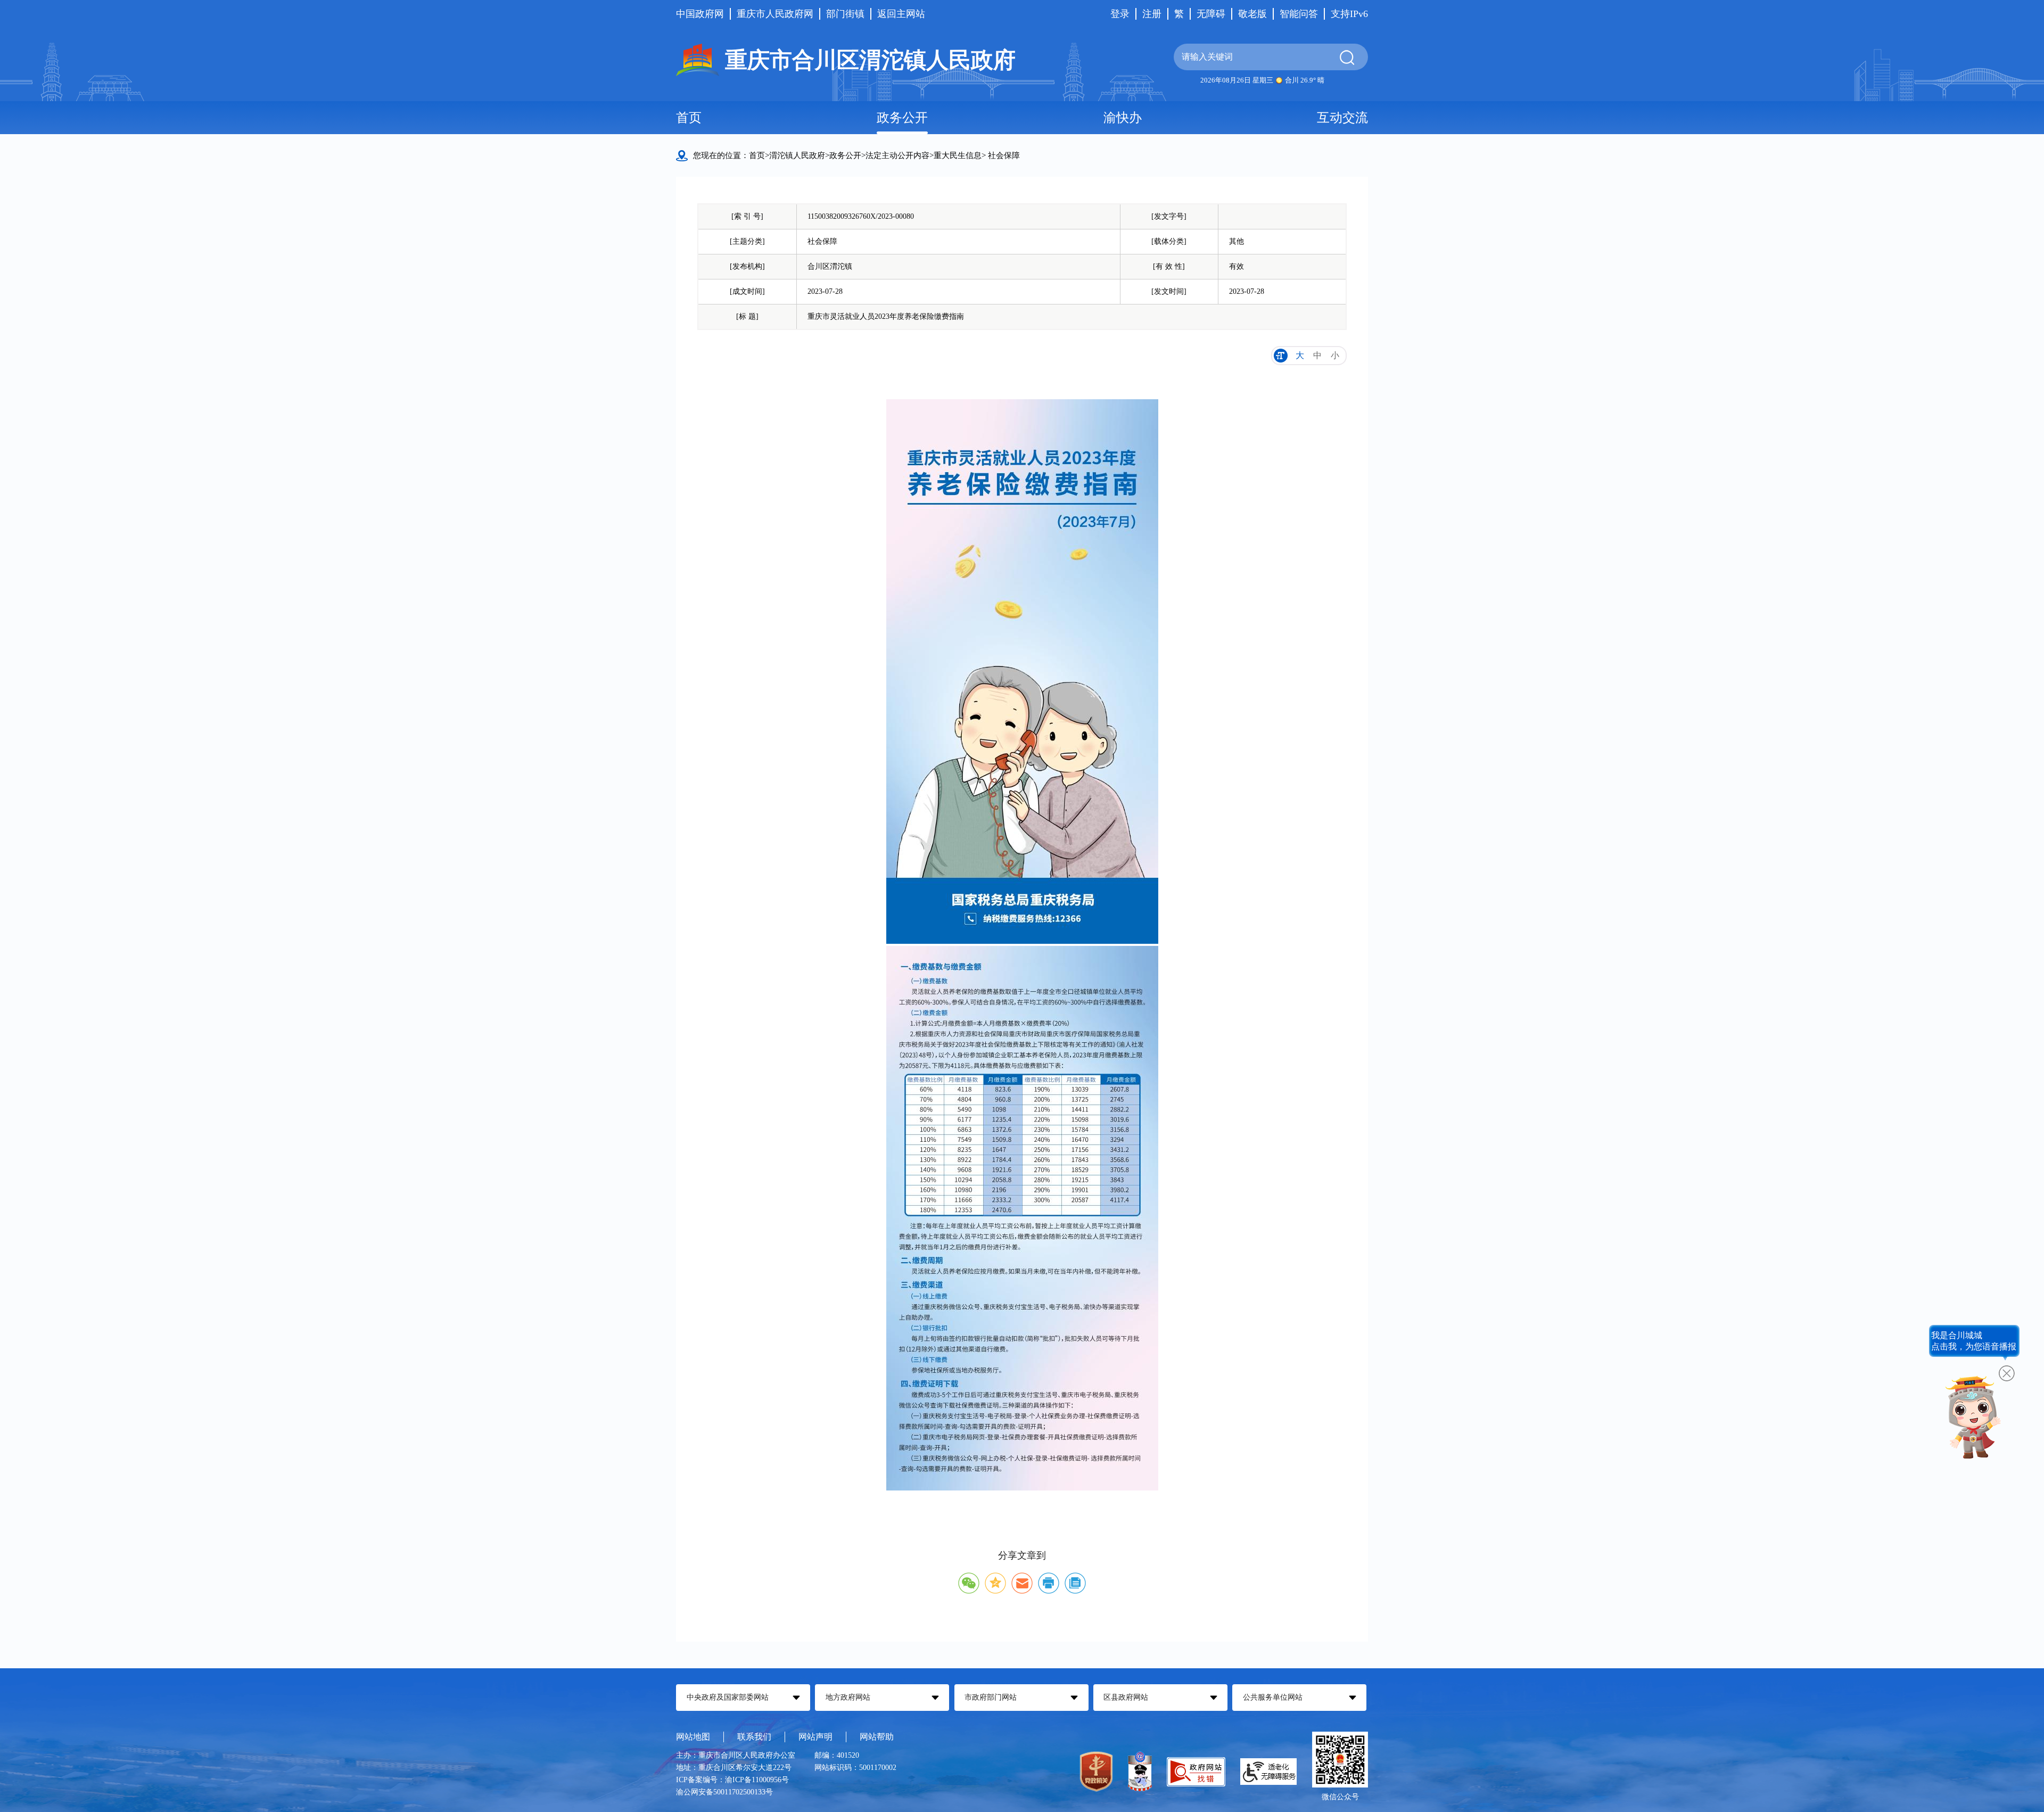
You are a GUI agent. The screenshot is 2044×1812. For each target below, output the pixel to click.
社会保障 (1004, 155)
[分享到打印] (1049, 1583)
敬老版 (1252, 14)
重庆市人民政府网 (775, 14)
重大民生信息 (958, 155)
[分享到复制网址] (1075, 1583)
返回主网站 (901, 14)
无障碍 (1211, 14)
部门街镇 (845, 14)
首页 (689, 118)
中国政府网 (700, 14)
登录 (1120, 14)
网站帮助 (877, 1737)
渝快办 (1123, 118)
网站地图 (693, 1737)
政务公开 (902, 118)
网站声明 (815, 1737)
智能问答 (1299, 14)
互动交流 (1342, 118)
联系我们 (754, 1737)
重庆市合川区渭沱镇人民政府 (870, 60)
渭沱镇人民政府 (797, 155)
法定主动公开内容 (897, 155)
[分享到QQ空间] (995, 1583)
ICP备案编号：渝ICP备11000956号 (732, 1780)
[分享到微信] (969, 1583)
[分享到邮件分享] (1022, 1583)
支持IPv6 (1349, 14)
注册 (1152, 14)
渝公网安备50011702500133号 (724, 1792)
